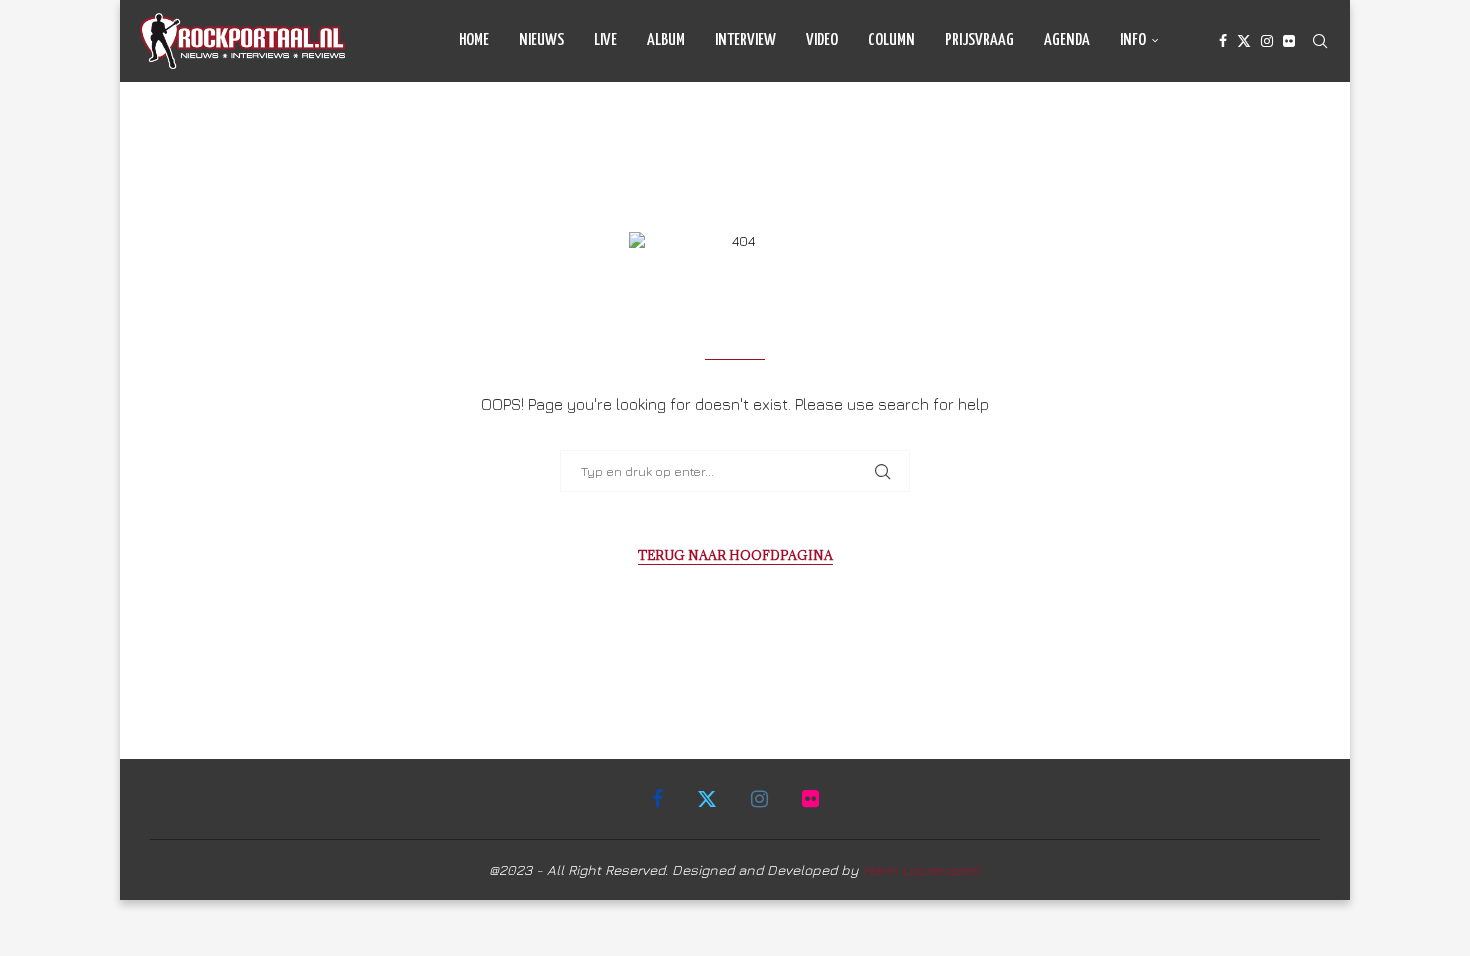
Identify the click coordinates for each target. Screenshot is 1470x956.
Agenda (1067, 40)
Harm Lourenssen (922, 869)
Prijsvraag (979, 40)
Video (822, 40)
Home (474, 40)
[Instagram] (1267, 41)
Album (666, 40)
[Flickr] (1289, 41)
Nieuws (541, 40)
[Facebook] (1223, 41)
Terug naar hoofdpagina (735, 555)
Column (891, 40)
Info (1133, 40)
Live (605, 40)
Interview (745, 40)
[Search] (1320, 41)
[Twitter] (1244, 41)
